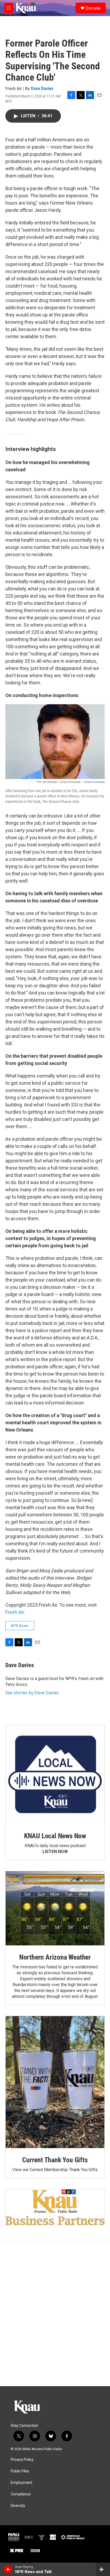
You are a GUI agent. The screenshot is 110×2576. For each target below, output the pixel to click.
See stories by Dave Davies (32, 1693)
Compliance (21, 2494)
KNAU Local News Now (55, 1836)
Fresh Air (15, 1612)
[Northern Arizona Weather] (55, 1908)
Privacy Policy (22, 2460)
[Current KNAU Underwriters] (55, 2207)
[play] (8, 2569)
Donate (93, 8)
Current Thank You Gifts (55, 2160)
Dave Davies (42, 88)
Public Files (20, 2471)
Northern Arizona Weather (55, 1957)
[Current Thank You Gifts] (55, 2082)
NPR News (20, 1626)
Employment (21, 2483)
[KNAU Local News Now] (55, 1775)
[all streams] (103, 2569)
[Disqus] (55, 2314)
